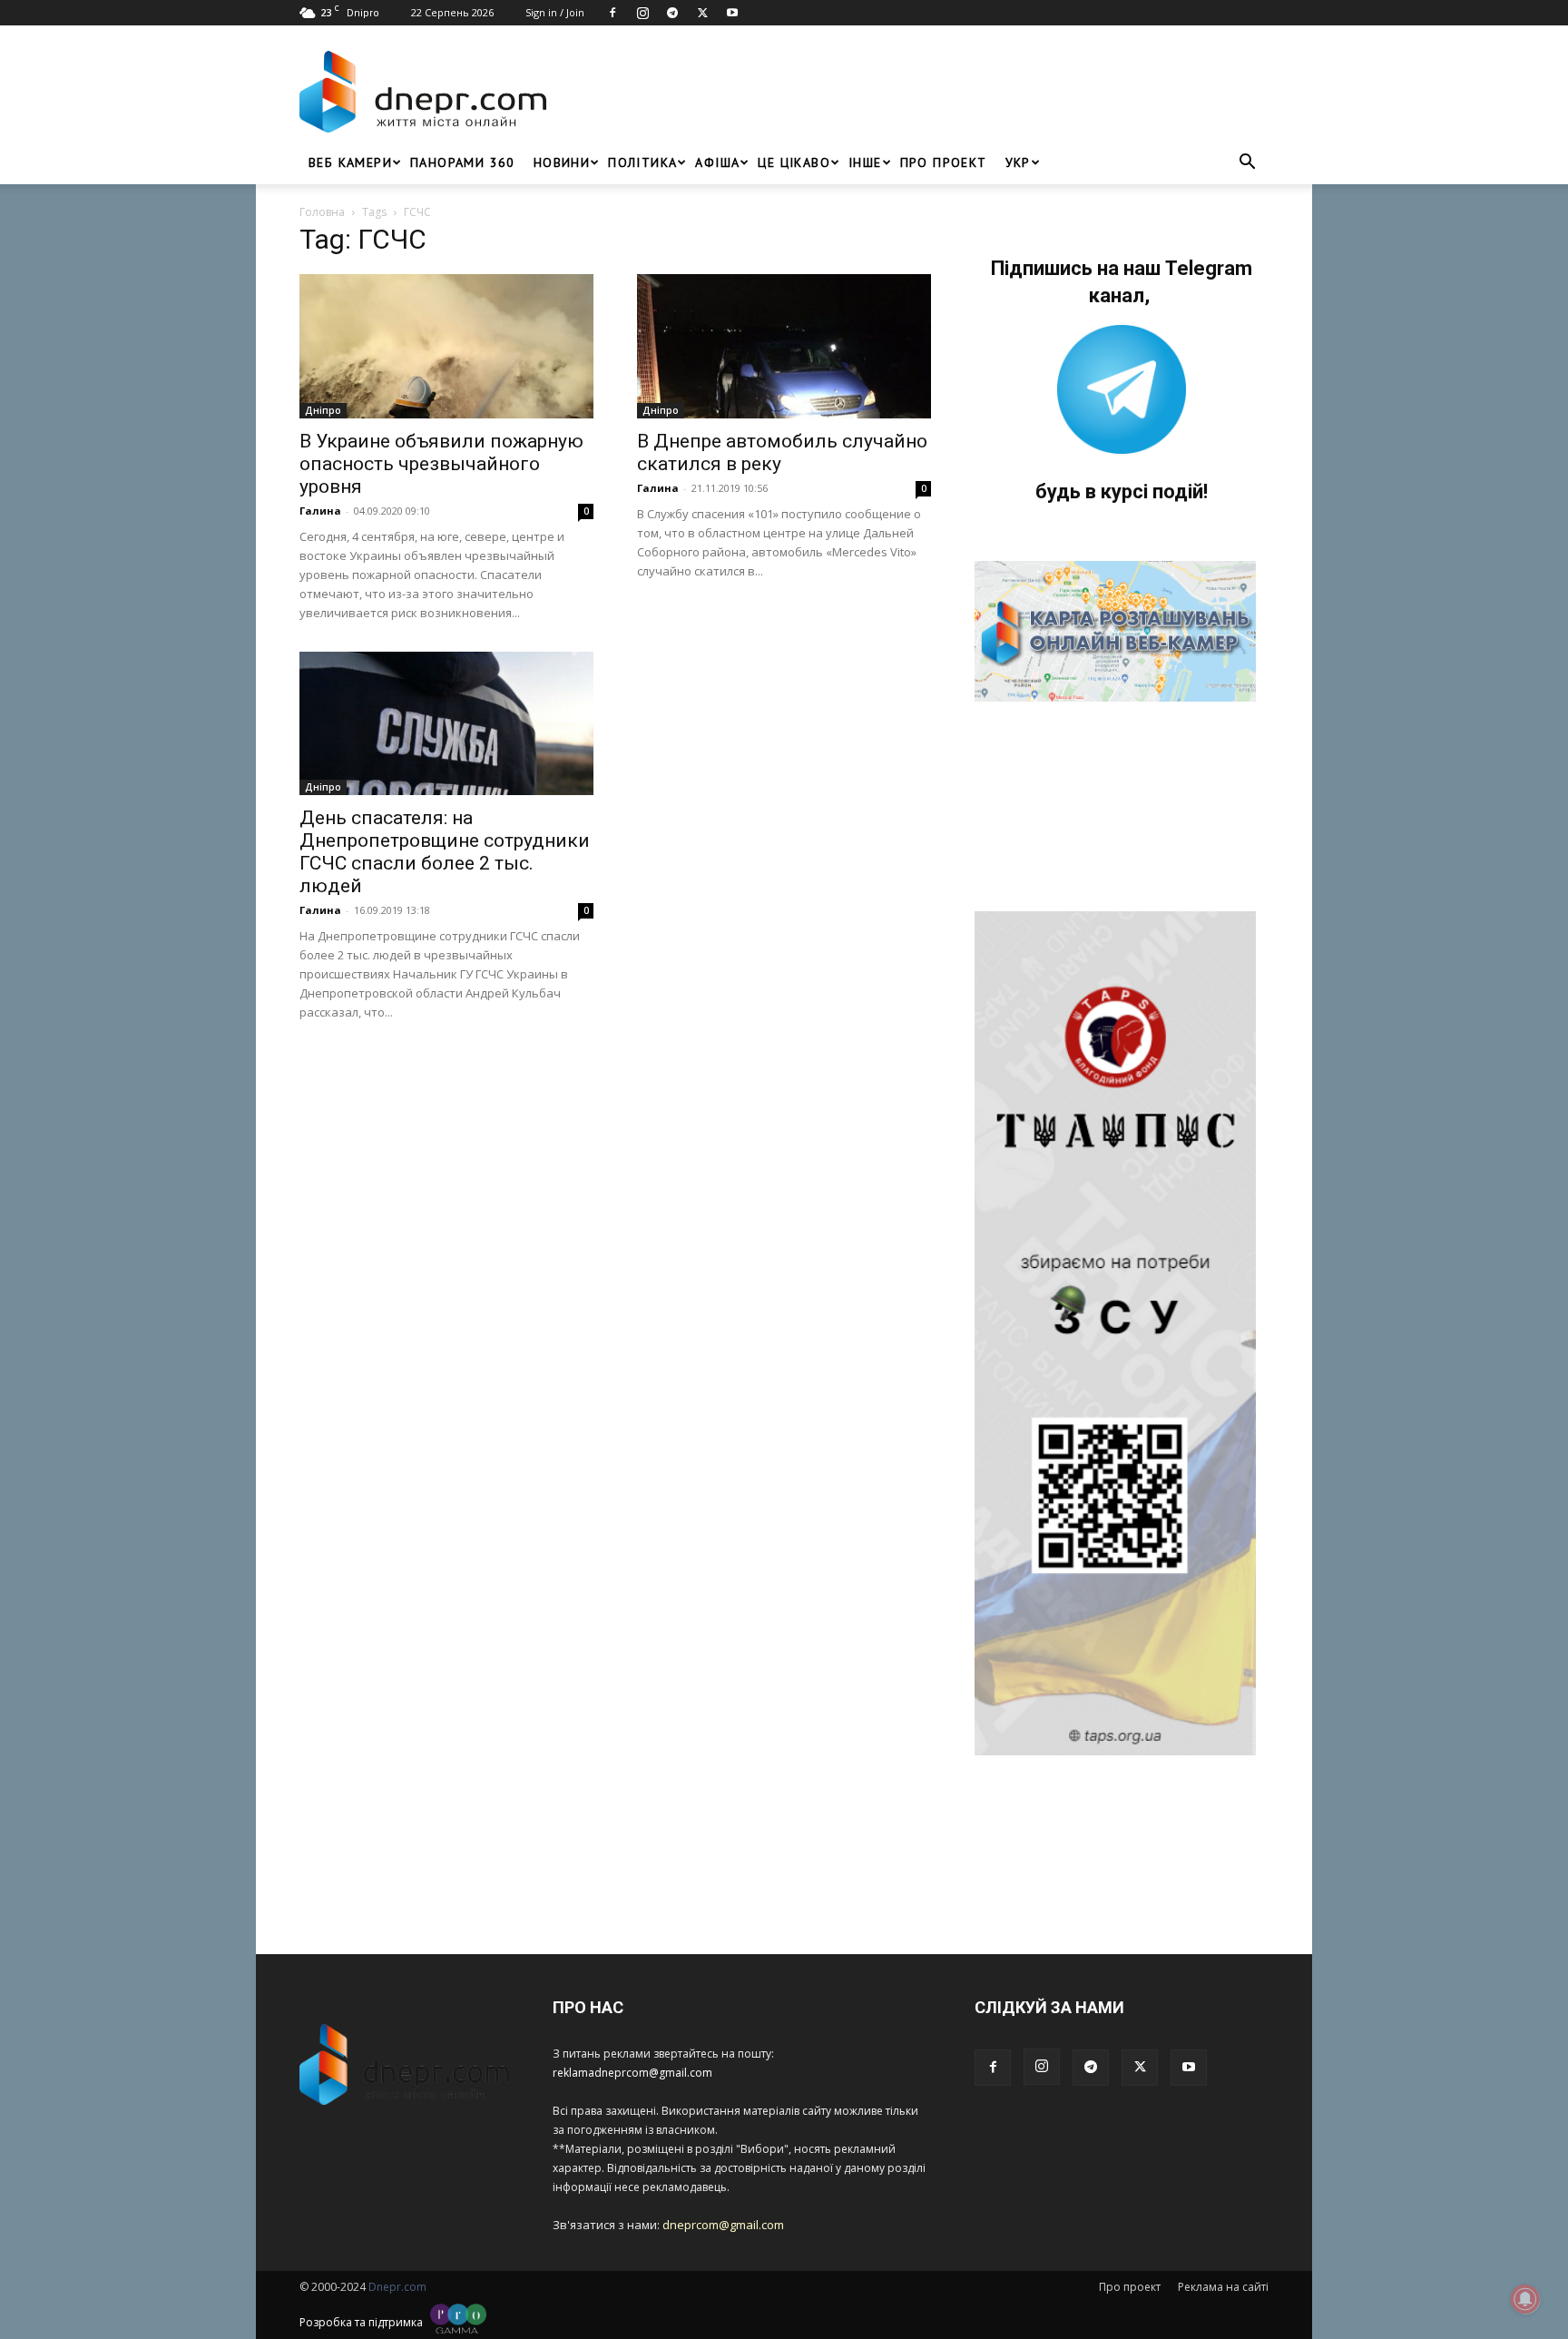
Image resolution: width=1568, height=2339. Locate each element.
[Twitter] (702, 13)
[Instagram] (642, 13)
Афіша (717, 162)
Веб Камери (350, 162)
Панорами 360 (463, 162)
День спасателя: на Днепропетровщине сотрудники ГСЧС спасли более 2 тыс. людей (445, 852)
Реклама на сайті (1223, 2287)
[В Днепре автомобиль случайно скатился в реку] (784, 346)
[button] (1247, 164)
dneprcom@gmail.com (723, 2225)
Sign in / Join (555, 12)
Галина (320, 511)
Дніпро (323, 410)
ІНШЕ (865, 162)
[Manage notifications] (1525, 2299)
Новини (562, 162)
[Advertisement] (913, 92)
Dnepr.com (397, 2287)
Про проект (944, 162)
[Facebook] (612, 13)
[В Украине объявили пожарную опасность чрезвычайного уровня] (446, 346)
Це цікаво (794, 162)
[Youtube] (732, 13)
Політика (642, 162)
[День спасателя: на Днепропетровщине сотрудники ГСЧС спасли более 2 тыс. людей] (446, 724)
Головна (322, 212)
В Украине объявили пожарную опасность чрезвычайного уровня (441, 464)
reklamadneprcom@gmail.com (632, 2073)
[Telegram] (672, 13)
